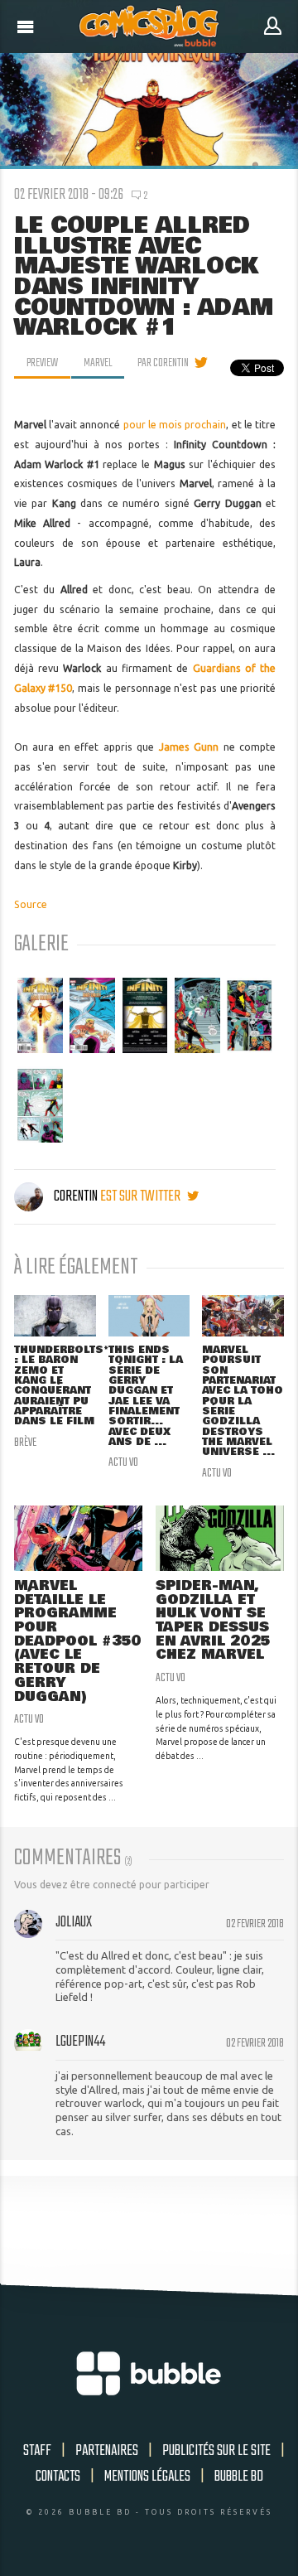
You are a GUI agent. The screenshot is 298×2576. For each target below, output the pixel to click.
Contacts (58, 2477)
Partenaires (107, 2451)
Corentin (76, 1196)
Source (31, 904)
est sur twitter (142, 1196)
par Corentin (163, 363)
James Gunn (189, 747)
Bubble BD (239, 2477)
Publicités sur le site (216, 2451)
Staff (37, 2451)
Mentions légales (147, 2477)
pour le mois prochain (175, 425)
